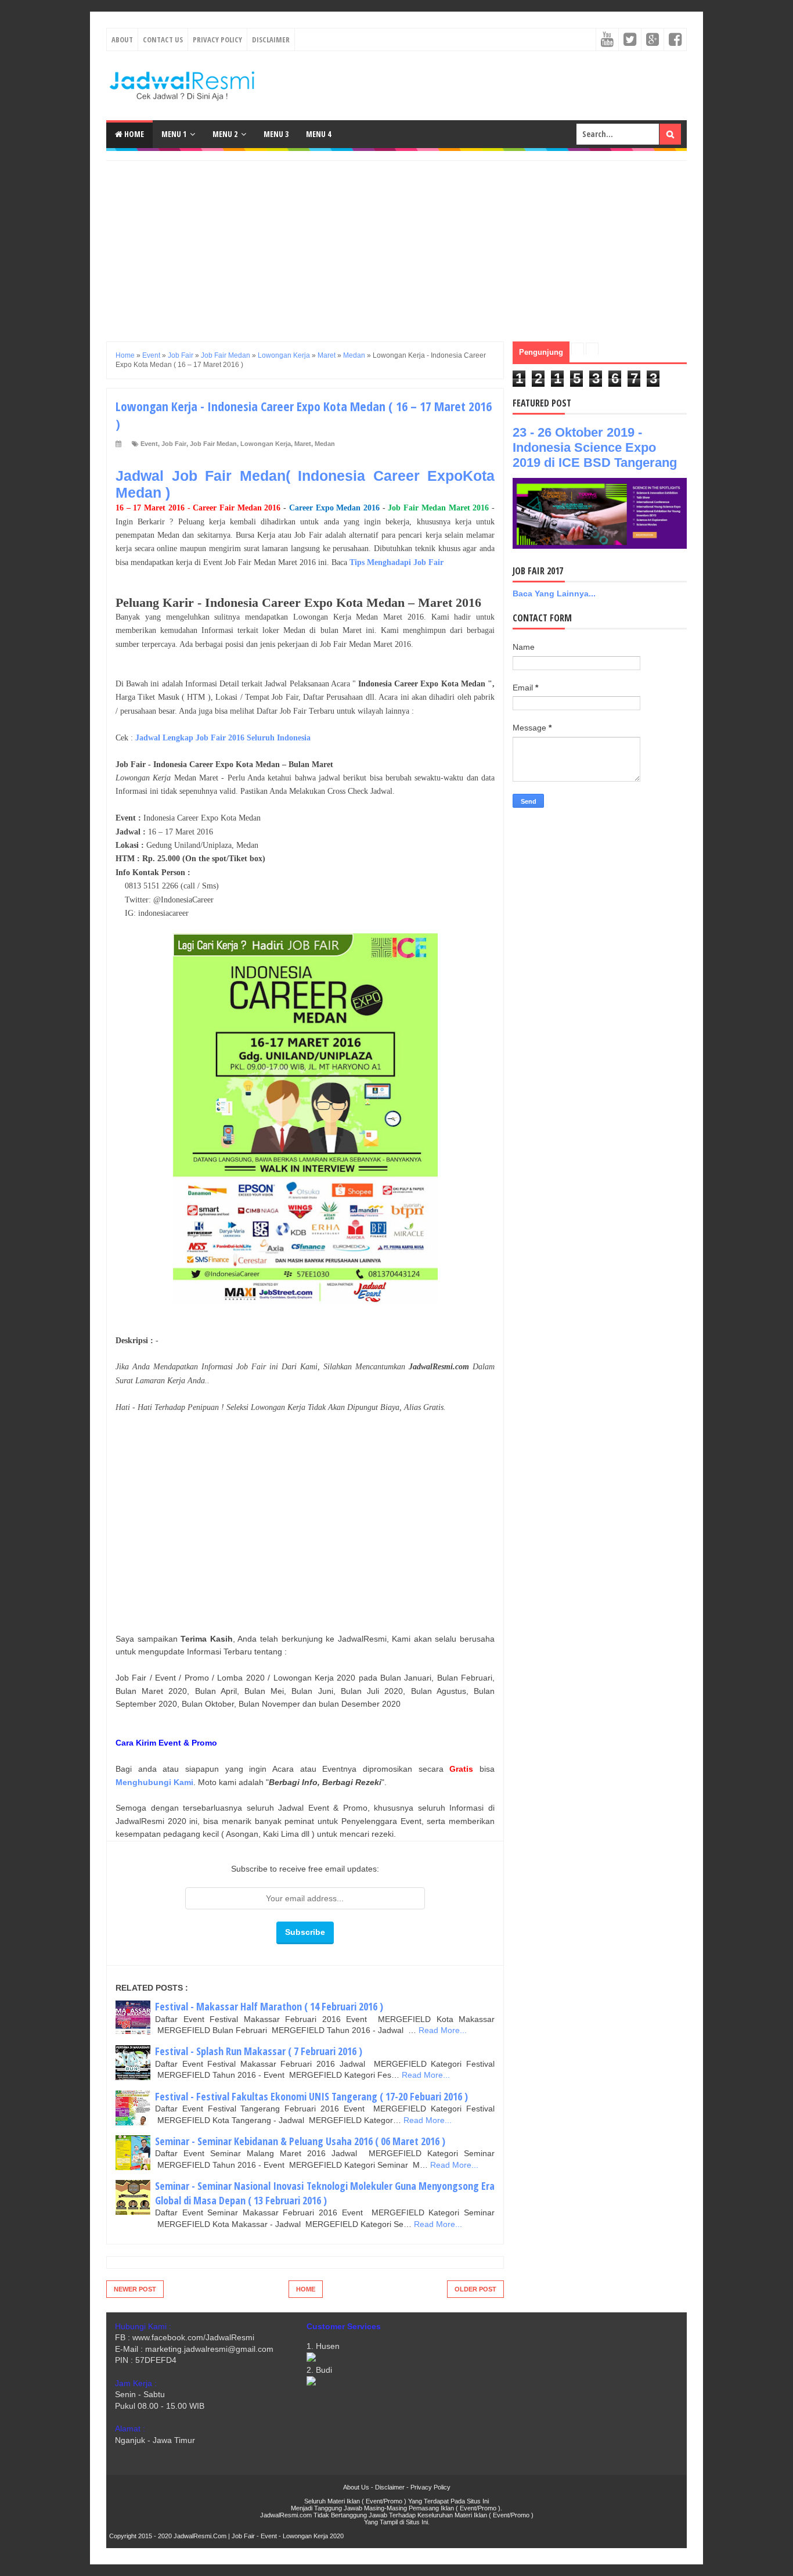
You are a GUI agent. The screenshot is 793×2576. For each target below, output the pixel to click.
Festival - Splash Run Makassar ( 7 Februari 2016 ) (259, 2051)
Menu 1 (174, 134)
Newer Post (135, 2289)
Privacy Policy (217, 39)
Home (133, 134)
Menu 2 (225, 134)
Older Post (475, 2289)
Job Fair (174, 444)
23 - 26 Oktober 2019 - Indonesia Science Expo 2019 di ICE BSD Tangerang (595, 447)
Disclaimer (271, 39)
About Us (356, 2487)
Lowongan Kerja (266, 444)
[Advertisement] (396, 242)
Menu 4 (318, 134)
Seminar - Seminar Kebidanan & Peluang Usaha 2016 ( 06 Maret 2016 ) (300, 2141)
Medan (325, 444)
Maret (303, 444)
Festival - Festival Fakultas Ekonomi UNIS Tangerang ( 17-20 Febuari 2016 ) (311, 2096)
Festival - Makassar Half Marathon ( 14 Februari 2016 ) (269, 2006)
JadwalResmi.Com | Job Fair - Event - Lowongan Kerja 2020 (259, 2536)
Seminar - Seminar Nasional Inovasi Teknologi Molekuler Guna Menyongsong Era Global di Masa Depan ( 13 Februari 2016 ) (325, 2193)
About (122, 39)
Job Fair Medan (213, 444)
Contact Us (163, 39)
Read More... (443, 2030)
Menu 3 (276, 134)
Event (149, 444)
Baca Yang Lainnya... (554, 593)
